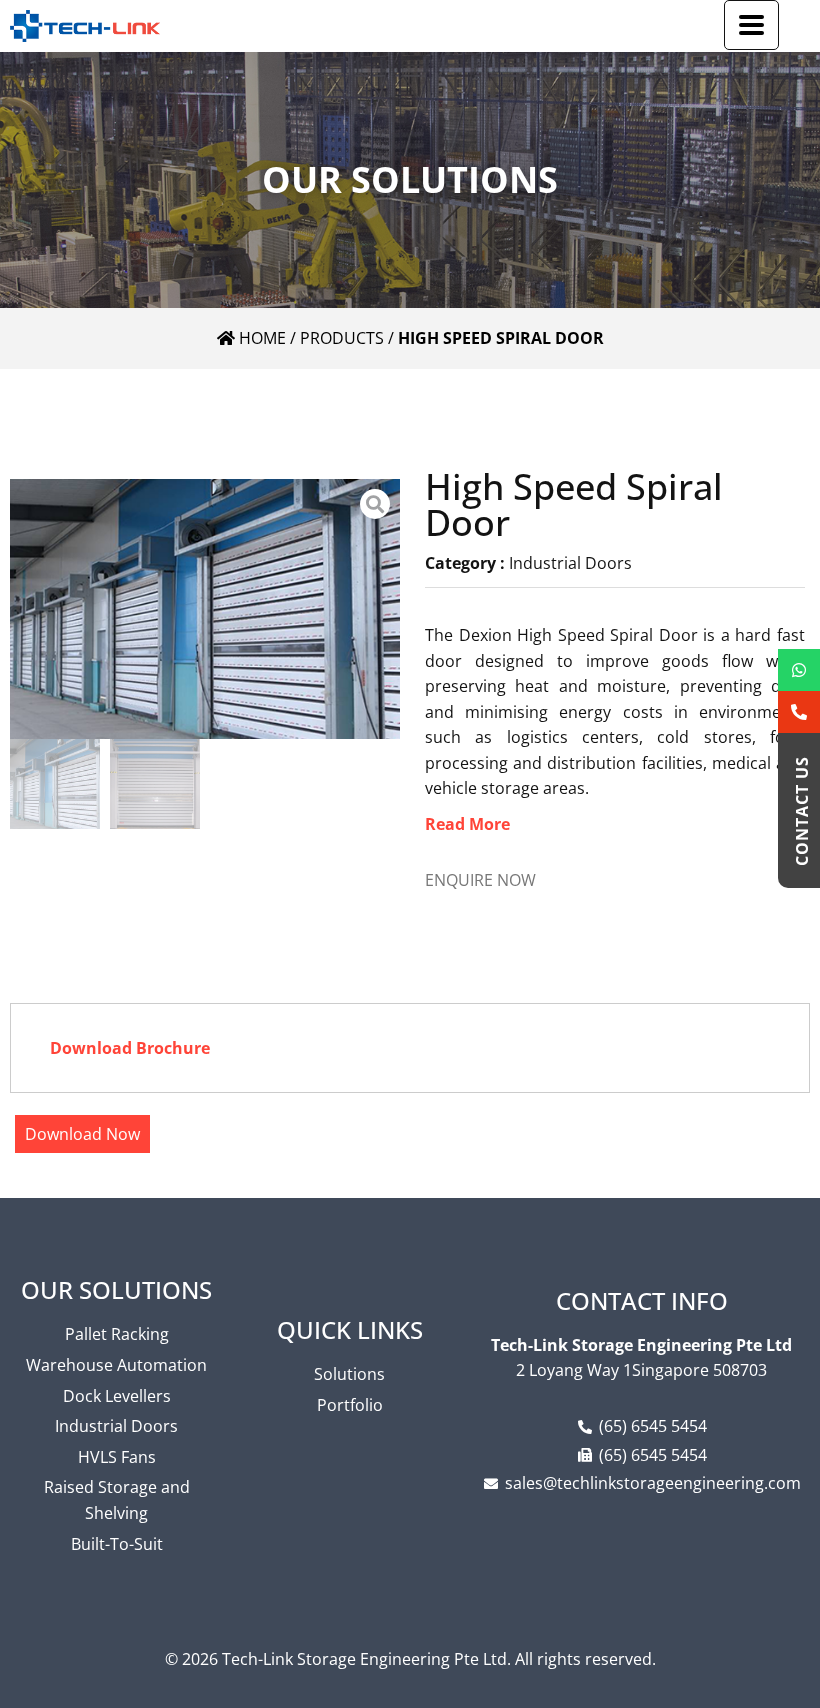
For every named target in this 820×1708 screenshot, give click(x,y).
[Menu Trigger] (751, 25)
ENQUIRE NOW (480, 880)
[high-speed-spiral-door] (205, 609)
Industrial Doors (570, 563)
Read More (467, 824)
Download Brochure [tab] (130, 1048)
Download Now (82, 1134)
